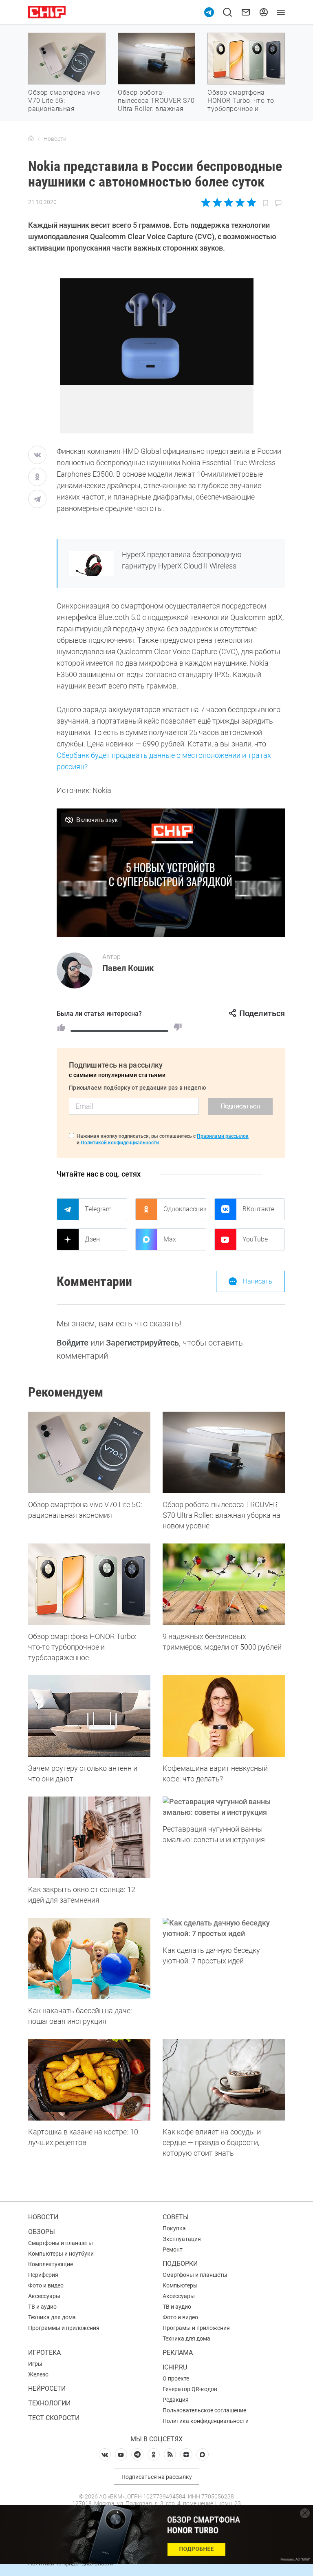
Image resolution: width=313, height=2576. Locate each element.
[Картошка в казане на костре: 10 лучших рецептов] (89, 2080)
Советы (176, 2217)
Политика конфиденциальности (206, 2421)
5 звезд (251, 202)
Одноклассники (185, 1209)
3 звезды (228, 202)
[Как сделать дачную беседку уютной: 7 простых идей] (224, 1928)
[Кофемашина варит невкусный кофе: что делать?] (224, 1716)
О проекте (176, 2378)
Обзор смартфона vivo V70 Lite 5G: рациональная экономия (64, 105)
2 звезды (217, 202)
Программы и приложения (64, 2328)
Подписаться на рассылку (157, 2477)
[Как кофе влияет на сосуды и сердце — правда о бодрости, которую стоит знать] (224, 2080)
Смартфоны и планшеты (61, 2243)
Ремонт (173, 2250)
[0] (178, 1027)
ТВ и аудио (42, 2307)
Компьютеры (180, 2285)
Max (170, 1239)
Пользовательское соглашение (204, 2410)
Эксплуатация (182, 2239)
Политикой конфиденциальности (120, 1143)
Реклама (178, 2353)
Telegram (98, 1209)
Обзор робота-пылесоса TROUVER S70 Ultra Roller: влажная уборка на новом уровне (156, 109)
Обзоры (42, 2232)
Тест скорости (54, 2418)
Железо (38, 2374)
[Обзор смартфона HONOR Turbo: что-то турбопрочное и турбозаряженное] (89, 1584)
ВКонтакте (258, 1209)
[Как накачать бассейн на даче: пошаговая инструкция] (89, 1959)
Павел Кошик (128, 968)
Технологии (49, 2403)
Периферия (43, 2275)
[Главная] (31, 139)
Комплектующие (51, 2264)
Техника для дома (52, 2317)
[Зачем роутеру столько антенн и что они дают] (89, 1716)
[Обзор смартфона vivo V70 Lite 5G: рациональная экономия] (89, 1452)
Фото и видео (46, 2285)
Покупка (174, 2228)
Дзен (92, 1239)
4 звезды (240, 202)
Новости (43, 2217)
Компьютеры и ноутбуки (61, 2254)
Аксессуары (44, 2296)
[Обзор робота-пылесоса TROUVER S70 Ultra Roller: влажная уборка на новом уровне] (224, 1452)
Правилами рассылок (223, 1136)
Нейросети (47, 2388)
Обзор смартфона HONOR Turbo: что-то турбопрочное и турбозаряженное (241, 105)
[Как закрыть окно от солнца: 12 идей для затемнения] (89, 1837)
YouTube (255, 1239)
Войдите (73, 1343)
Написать (258, 1281)
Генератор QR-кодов (190, 2389)
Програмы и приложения (196, 2328)
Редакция (176, 2400)
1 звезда (206, 202)
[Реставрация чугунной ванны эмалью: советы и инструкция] (224, 1807)
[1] (61, 1027)
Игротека (44, 2353)
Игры (35, 2364)
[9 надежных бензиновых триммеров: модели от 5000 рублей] (224, 1584)
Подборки (180, 2264)
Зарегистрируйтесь (142, 1343)
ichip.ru (175, 2367)
